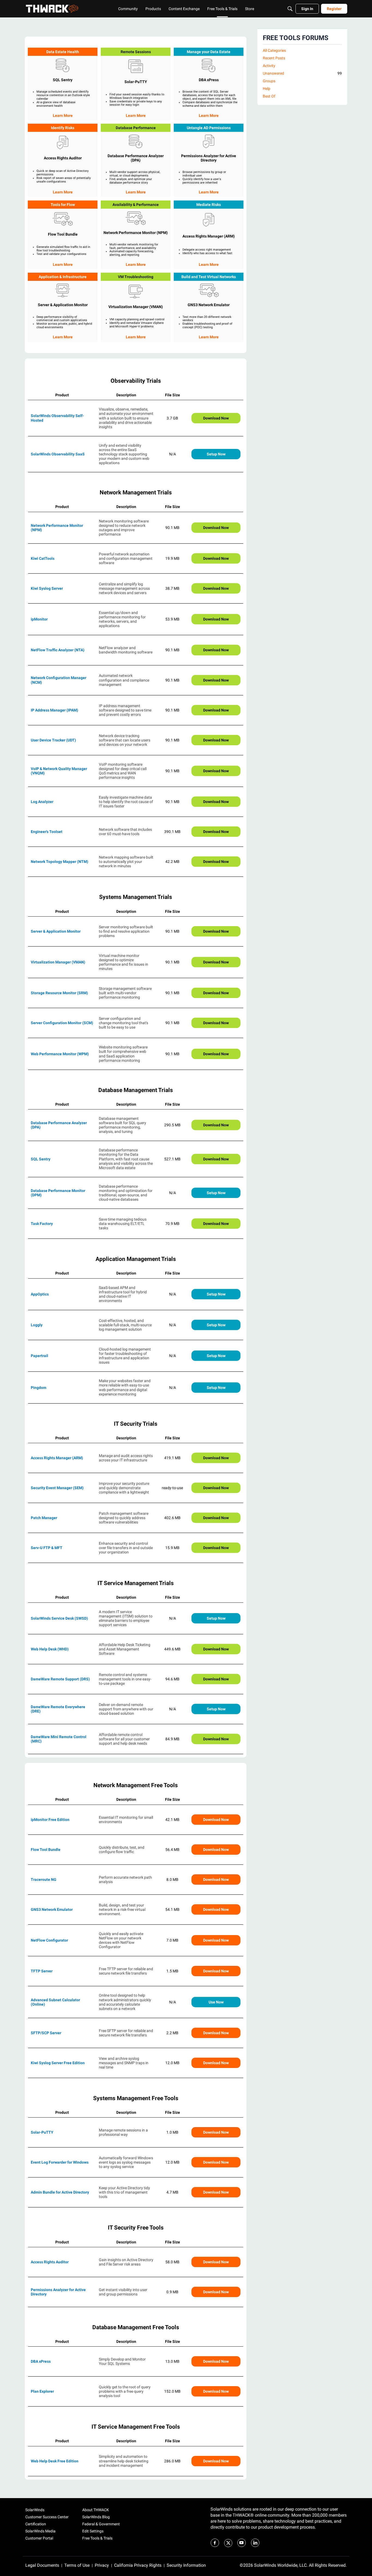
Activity (269, 66)
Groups (269, 81)
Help (267, 89)
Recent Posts (274, 58)
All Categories (274, 50)
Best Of (269, 96)
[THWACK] (52, 9)
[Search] (290, 9)
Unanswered (302, 73)
